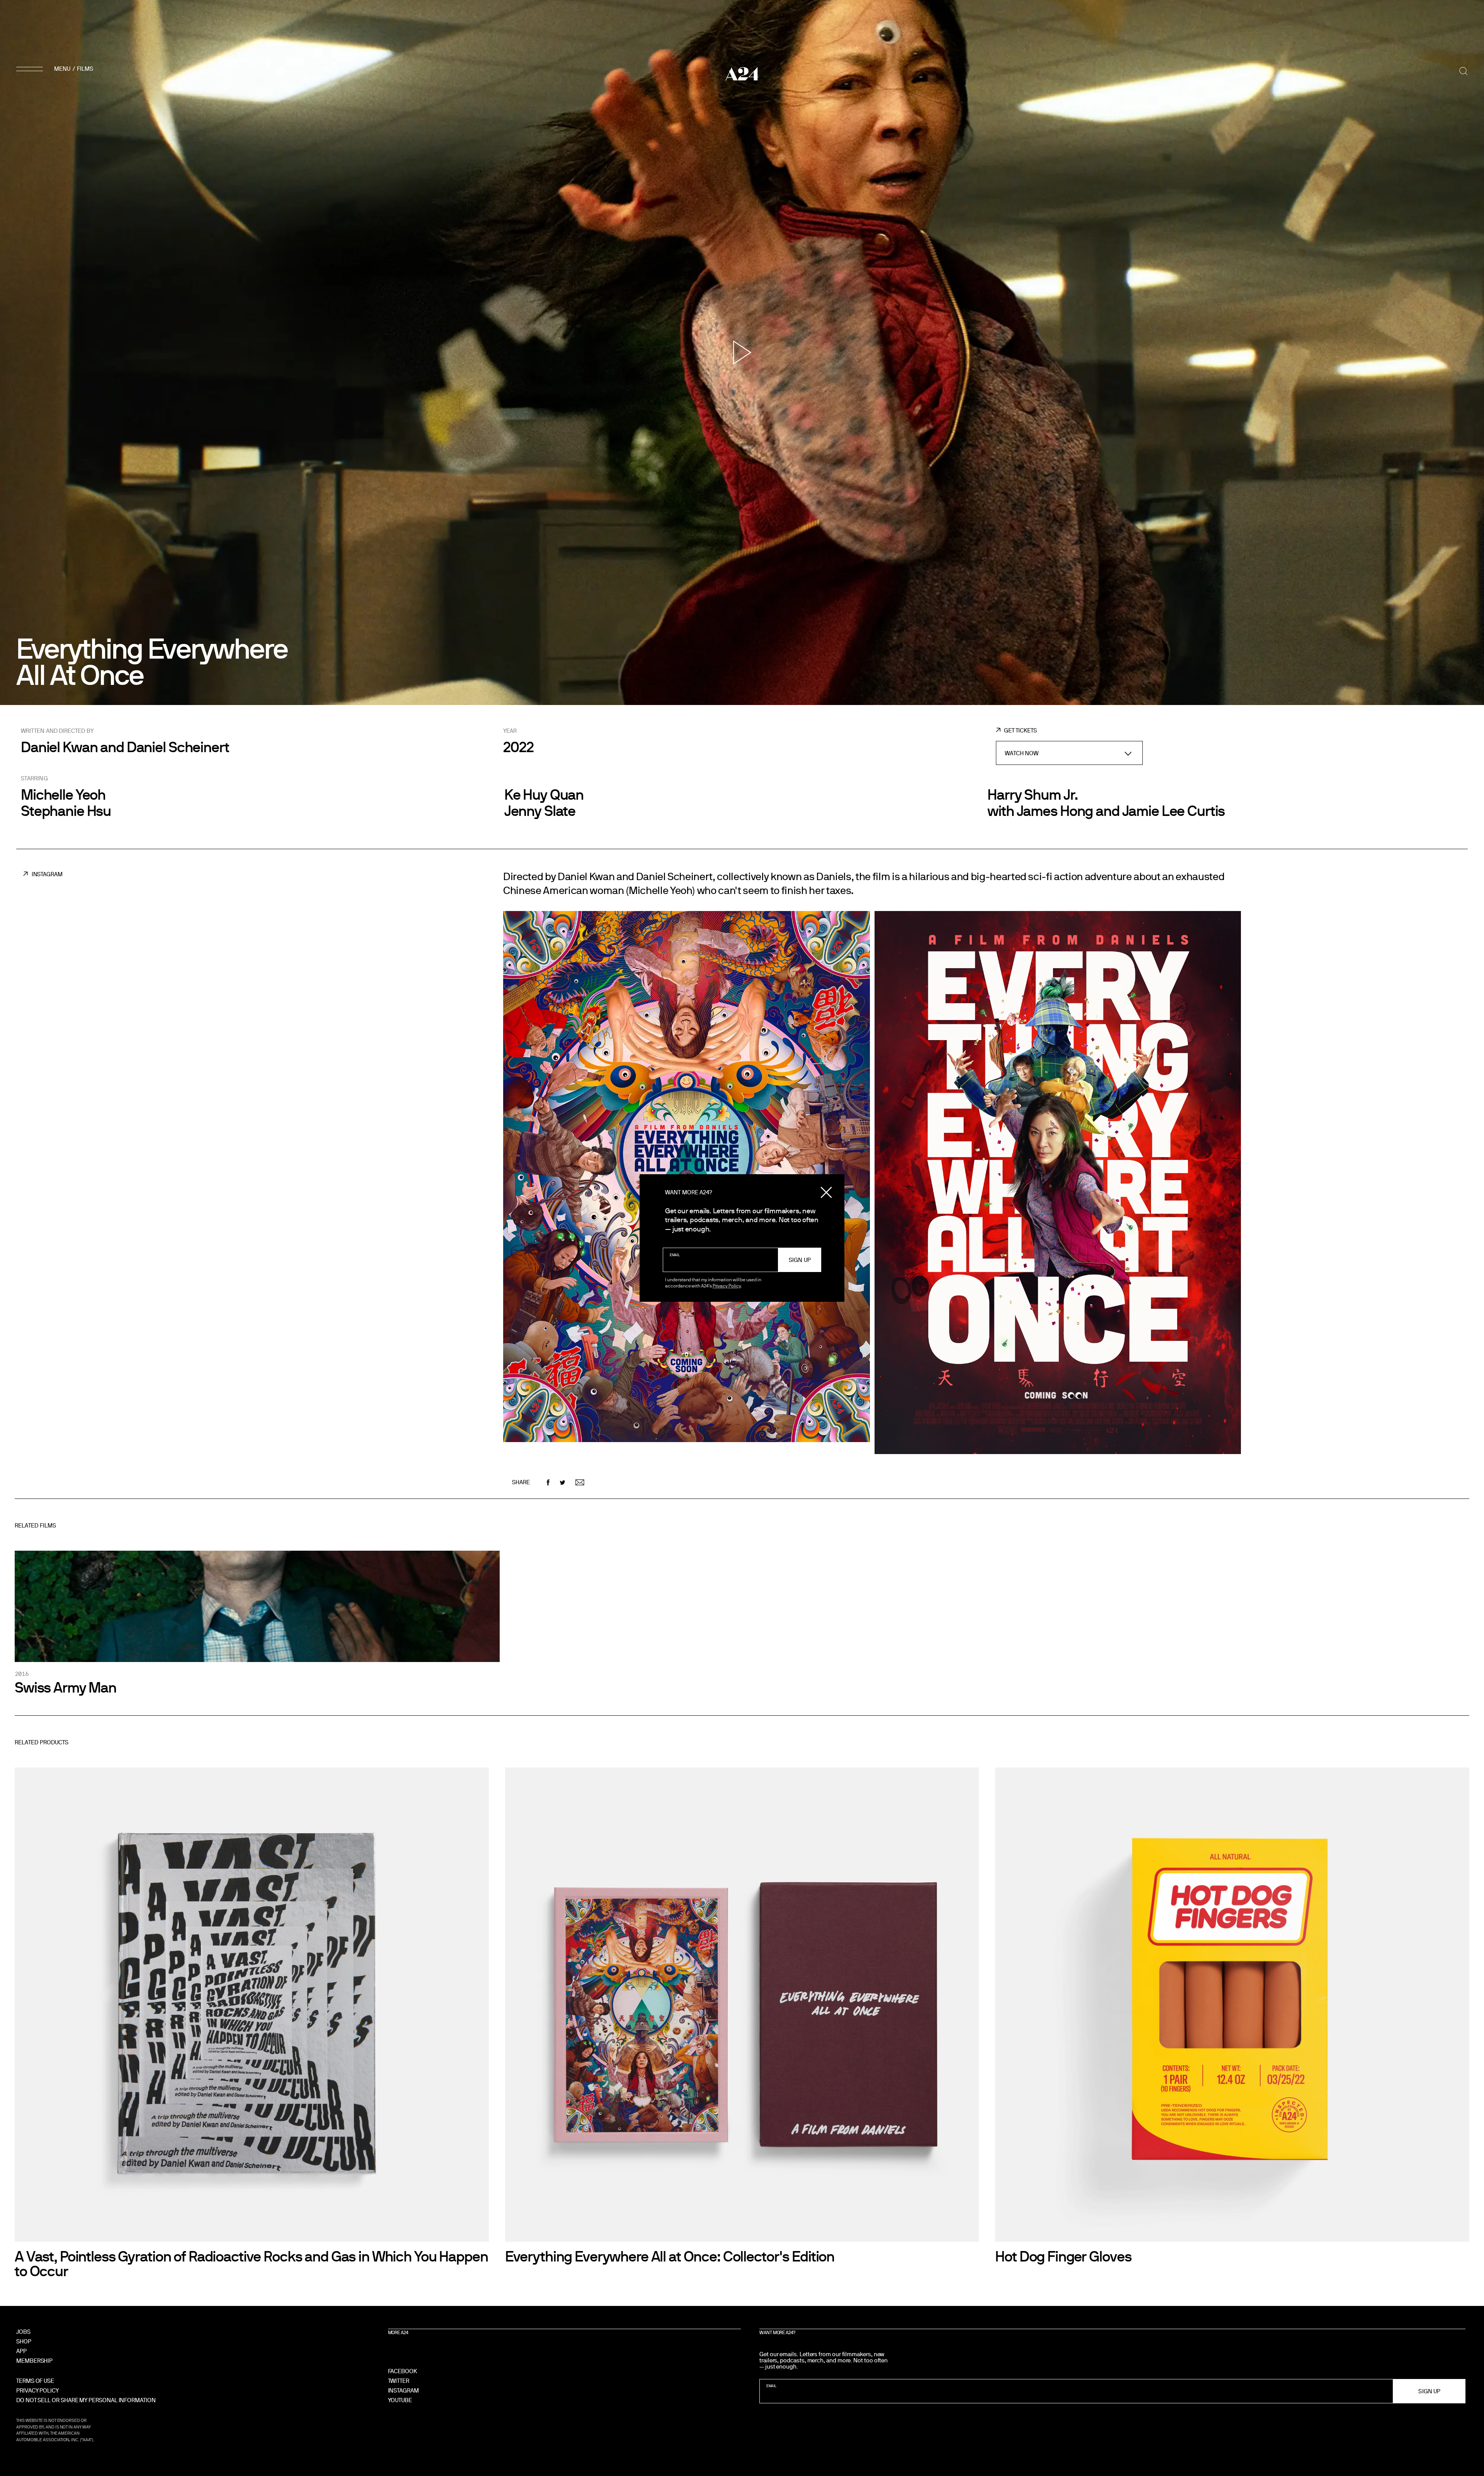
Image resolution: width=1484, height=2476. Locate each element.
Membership (34, 2361)
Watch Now (1022, 753)
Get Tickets (1020, 730)
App (21, 2351)
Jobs (23, 2332)
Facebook (402, 2371)
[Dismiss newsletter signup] (826, 1192)
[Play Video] (742, 352)
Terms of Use (35, 2381)
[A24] (742, 74)
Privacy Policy (727, 1286)
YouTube (400, 2400)
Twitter (399, 2381)
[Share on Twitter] (562, 1482)
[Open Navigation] (56, 69)
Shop (24, 2341)
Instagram (47, 874)
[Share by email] (580, 1482)
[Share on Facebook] (548, 1482)
